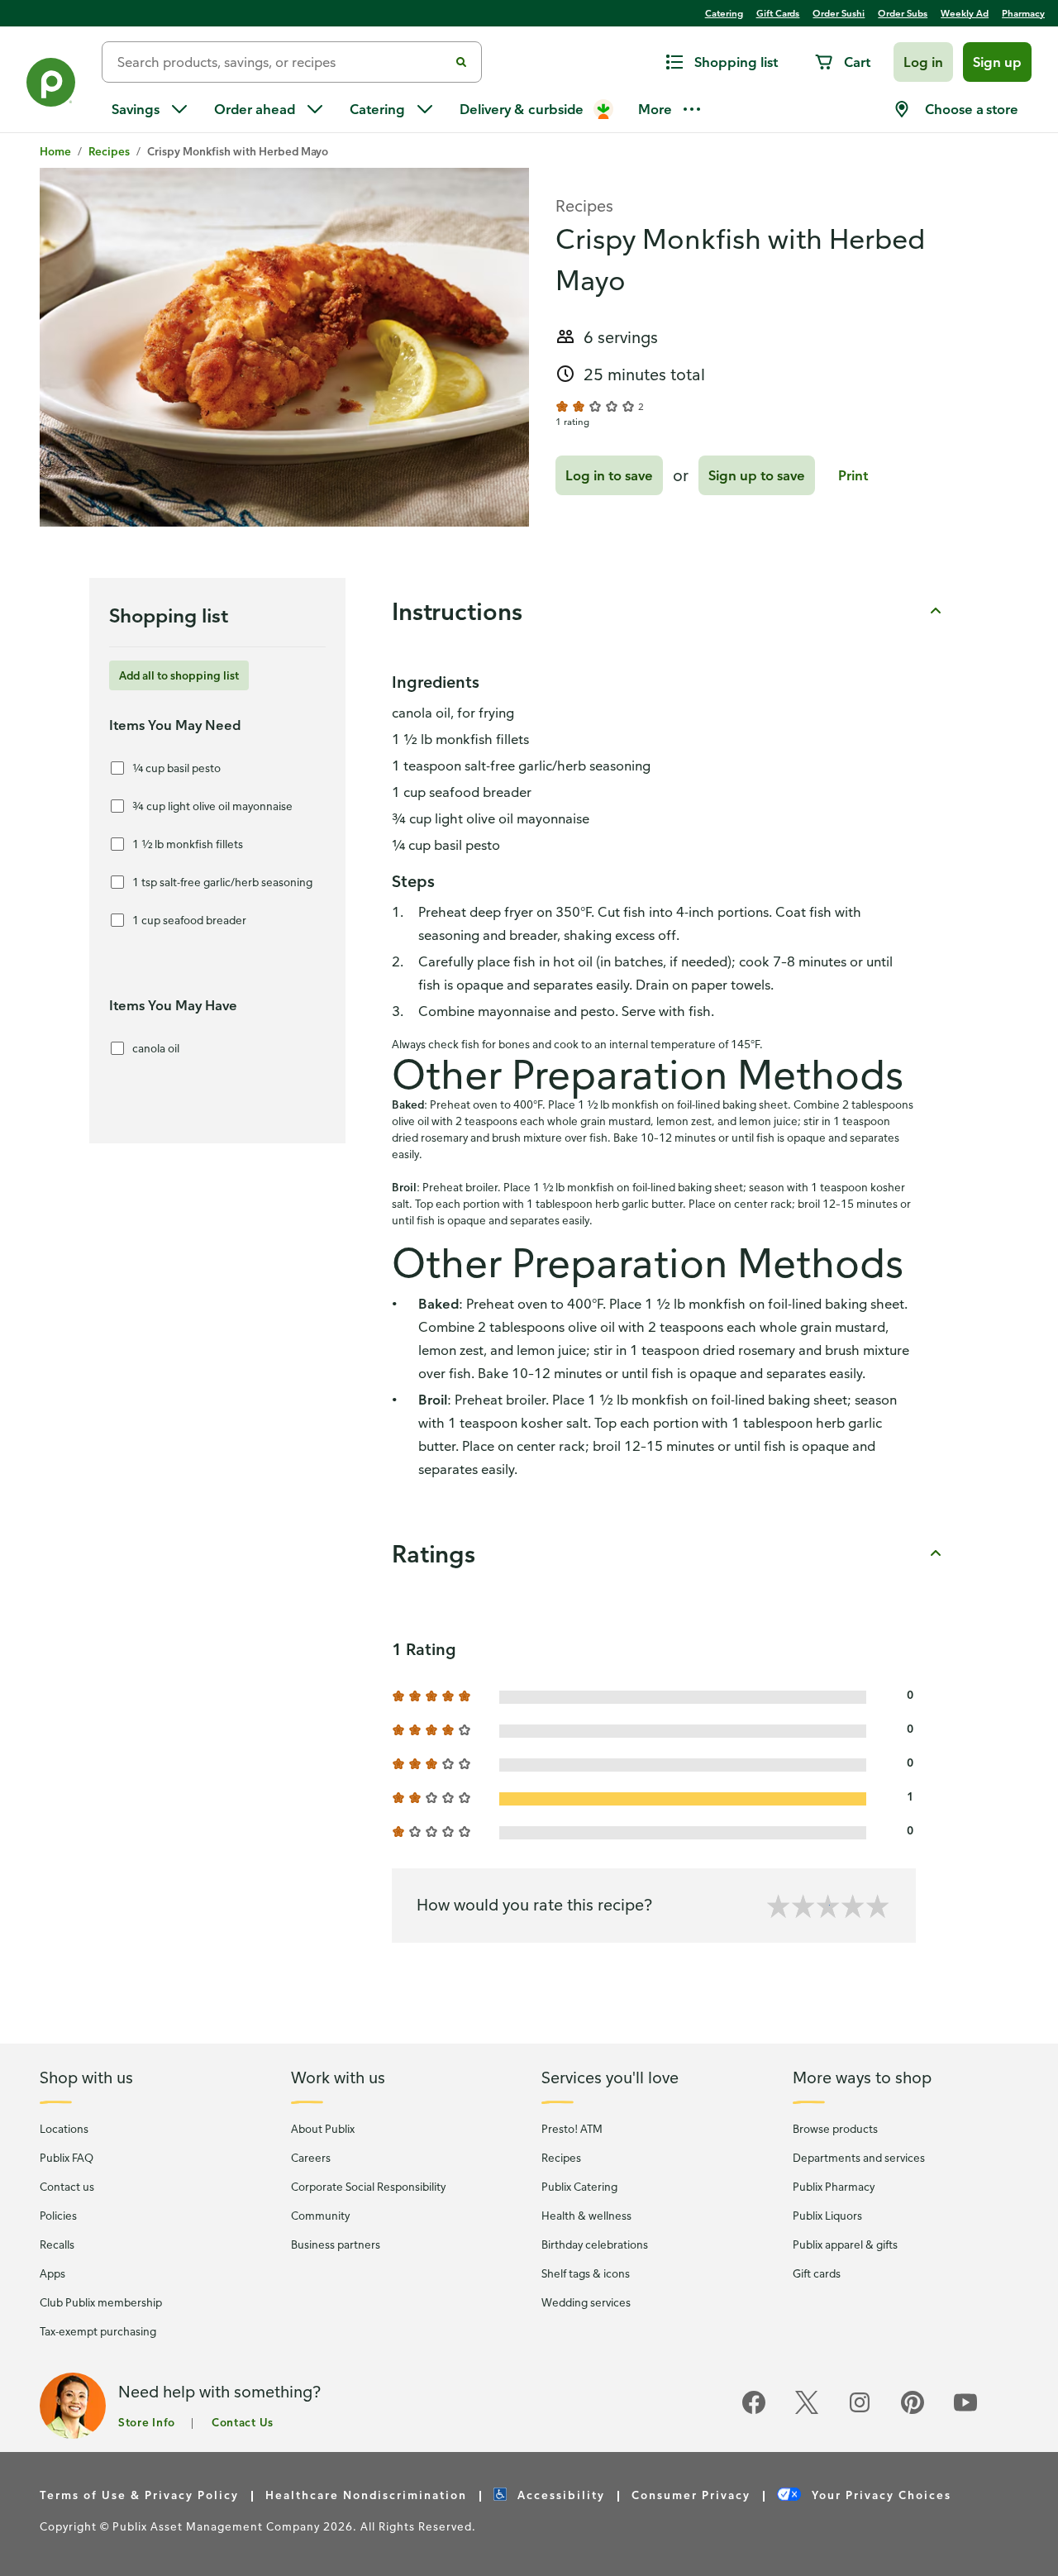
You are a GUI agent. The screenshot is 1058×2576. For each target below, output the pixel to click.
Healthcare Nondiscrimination (366, 2495)
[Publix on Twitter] (807, 2411)
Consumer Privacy (691, 2495)
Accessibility (559, 2495)
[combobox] (282, 62)
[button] (923, 62)
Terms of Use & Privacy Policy (139, 2495)
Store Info (147, 2422)
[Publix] (51, 86)
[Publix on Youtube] (965, 2411)
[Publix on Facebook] (754, 2411)
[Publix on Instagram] (860, 2411)
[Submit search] (461, 62)
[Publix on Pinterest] (913, 2411)
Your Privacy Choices (879, 2495)
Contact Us (243, 2422)
